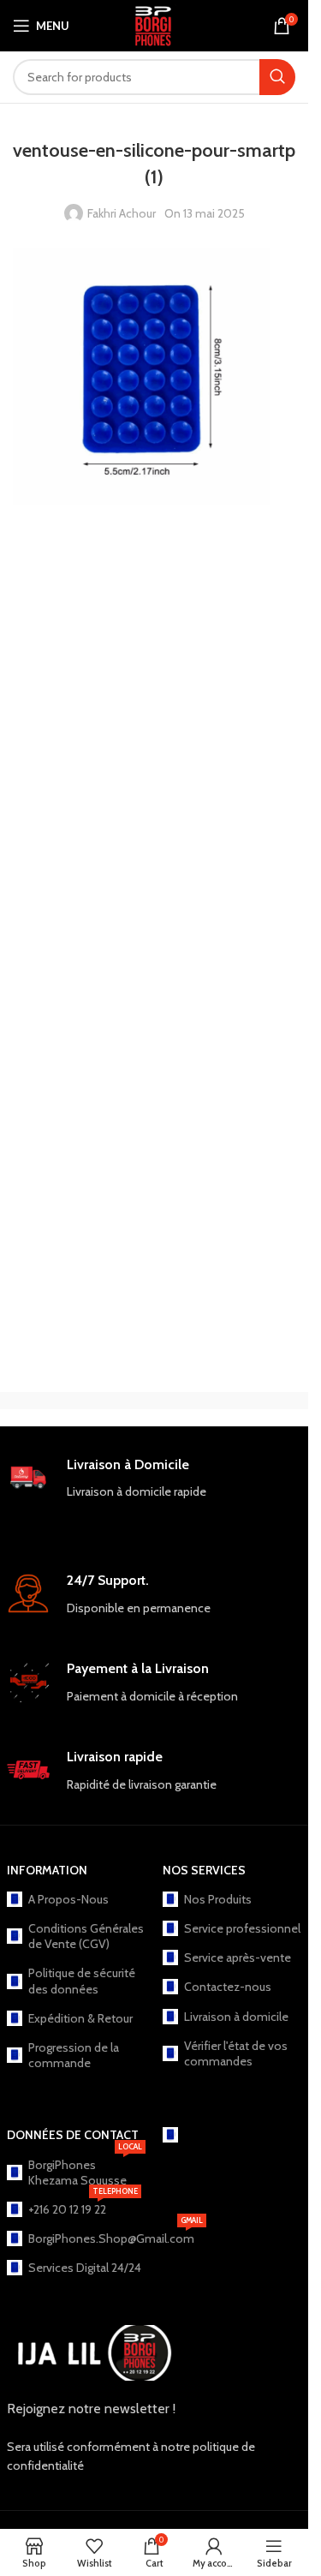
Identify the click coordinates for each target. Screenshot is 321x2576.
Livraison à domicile (236, 2017)
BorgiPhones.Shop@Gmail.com (87, 2235)
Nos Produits (218, 1899)
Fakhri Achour (122, 213)
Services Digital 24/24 (85, 2268)
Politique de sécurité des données (82, 1981)
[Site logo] (154, 24)
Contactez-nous (228, 1987)
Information (47, 1870)
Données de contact (73, 2135)
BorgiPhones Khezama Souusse (85, 2169)
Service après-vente (238, 1957)
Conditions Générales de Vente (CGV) (86, 1936)
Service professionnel (242, 1928)
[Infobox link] (155, 1493)
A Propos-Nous (68, 1899)
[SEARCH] (277, 77)
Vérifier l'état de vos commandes (236, 2053)
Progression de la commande (74, 2055)
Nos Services (204, 1870)
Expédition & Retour (80, 2018)
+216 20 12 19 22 (83, 2206)
